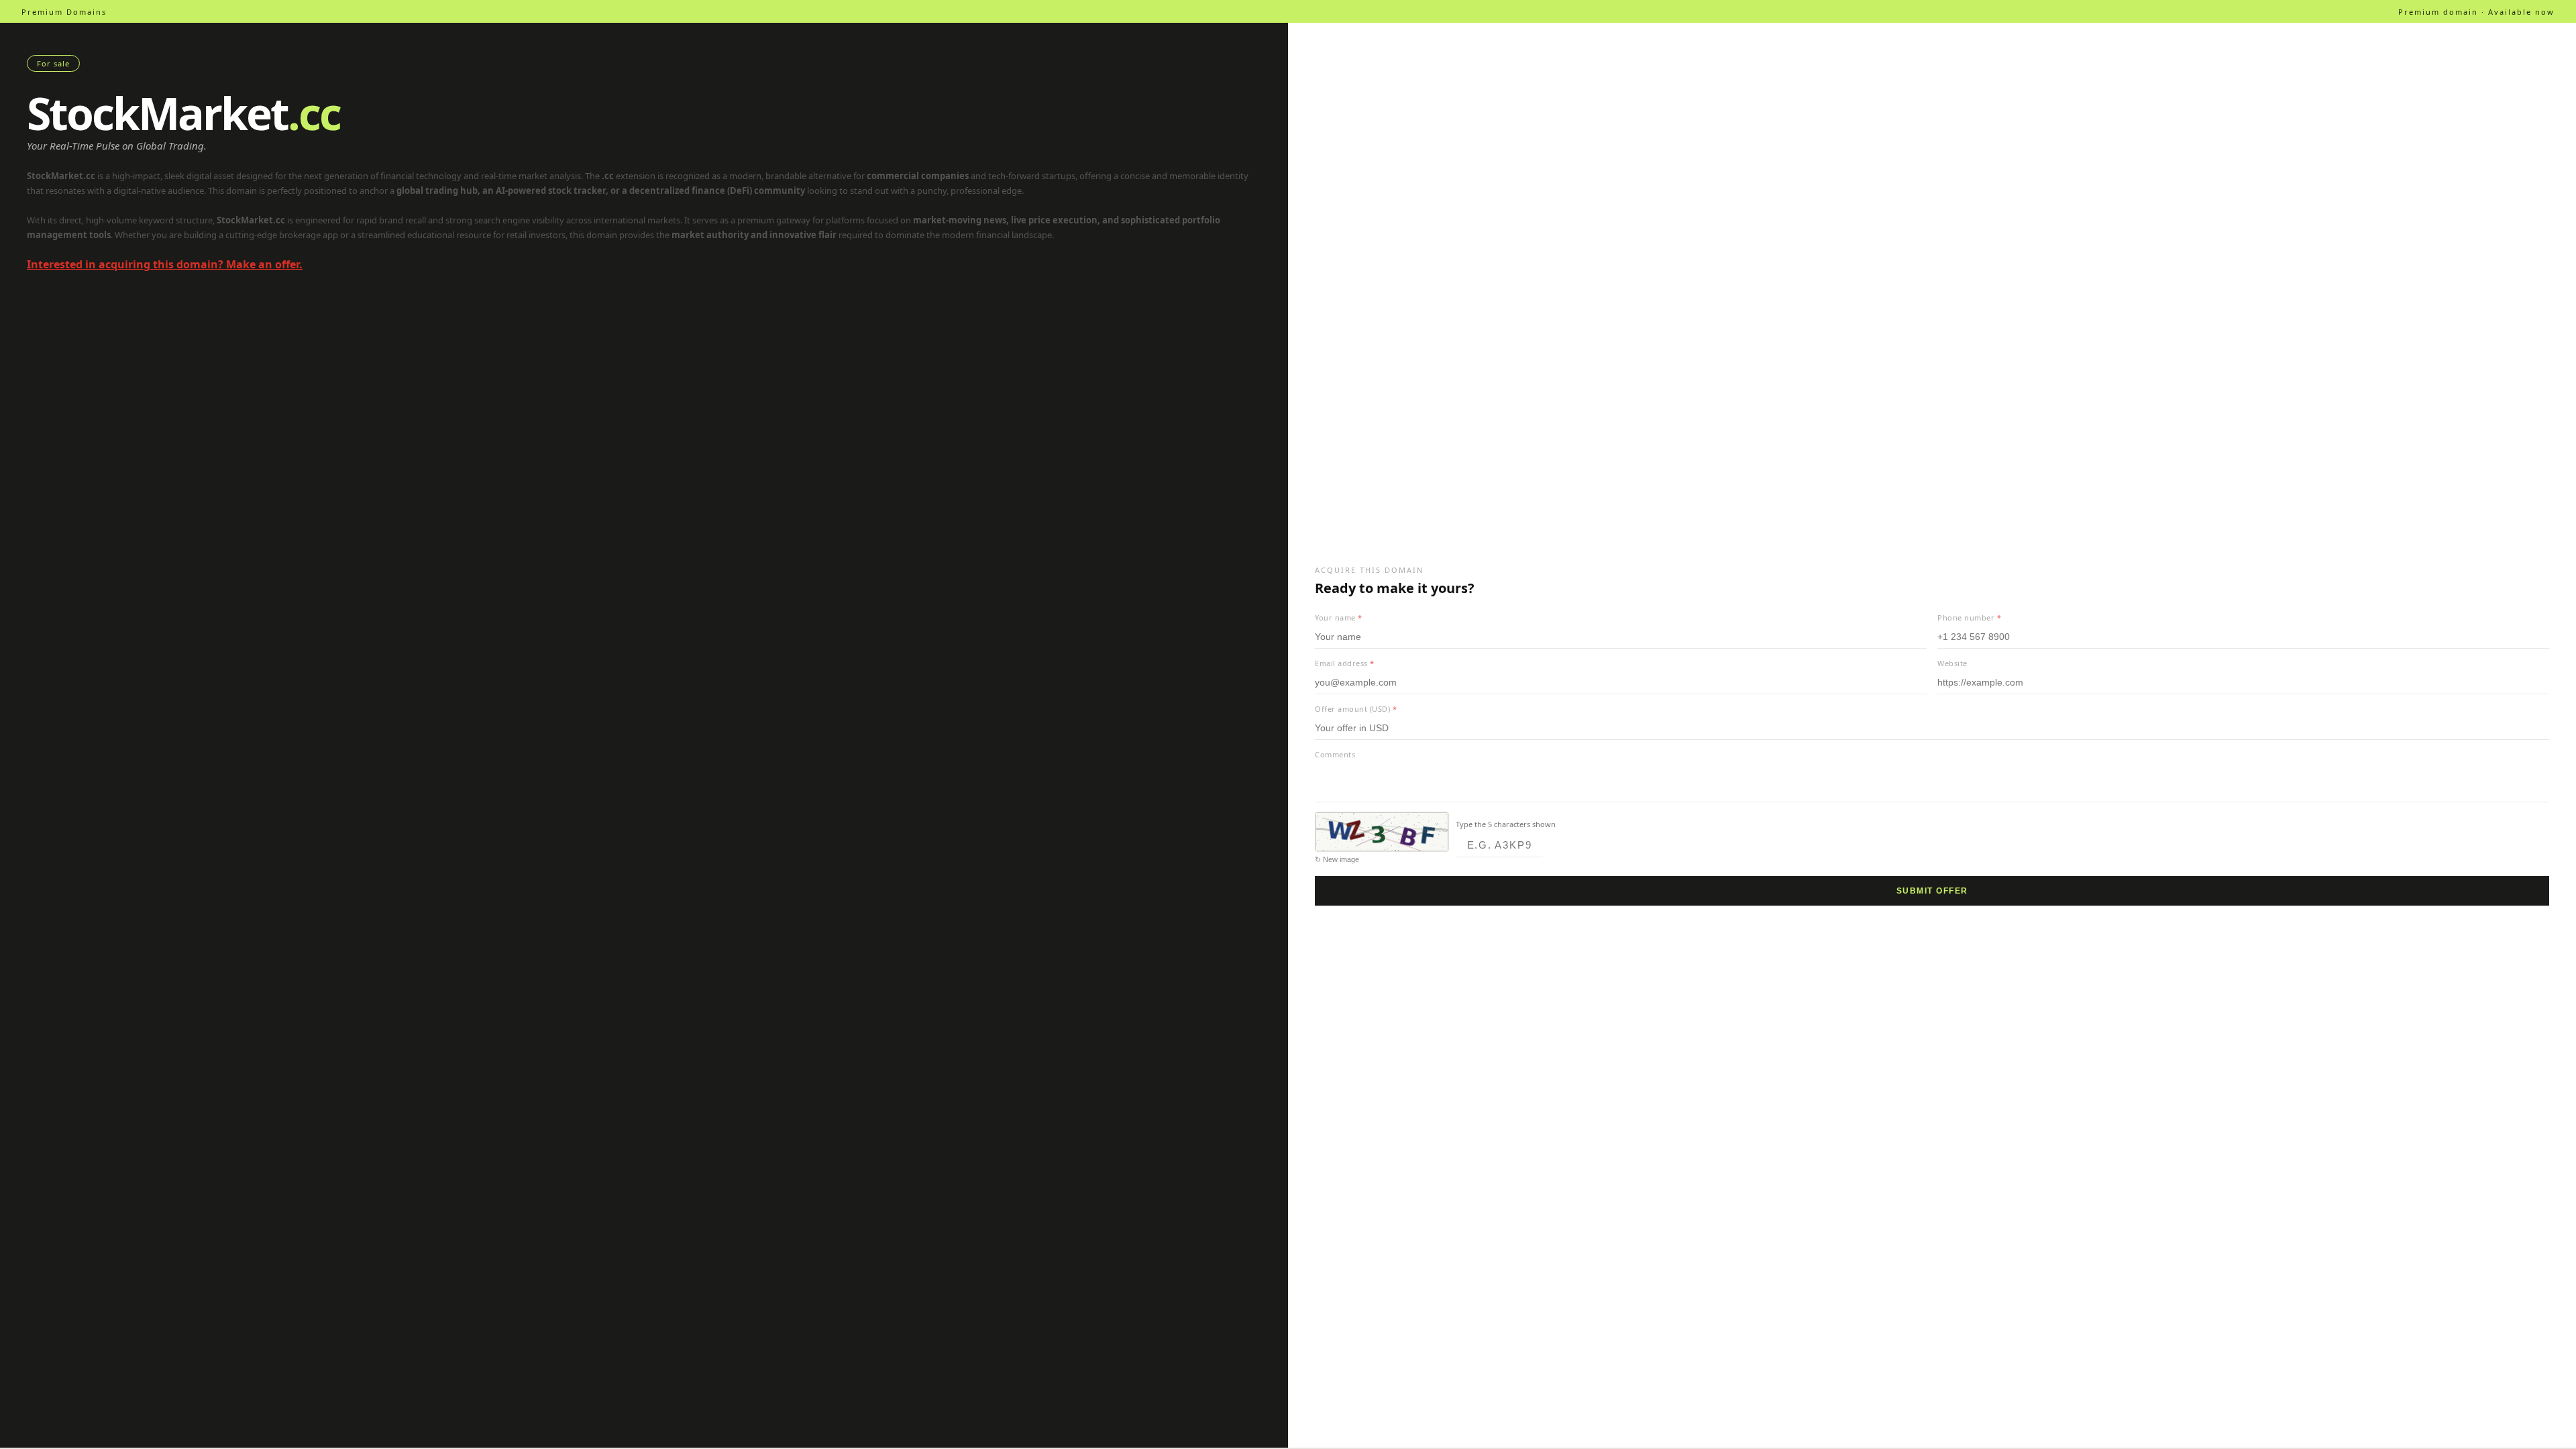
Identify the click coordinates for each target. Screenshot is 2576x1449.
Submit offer (1932, 891)
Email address (1345, 663)
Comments (1335, 754)
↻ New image (1337, 859)
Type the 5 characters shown (1506, 824)
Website (1952, 663)
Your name (1339, 618)
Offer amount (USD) (1356, 709)
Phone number (1969, 618)
